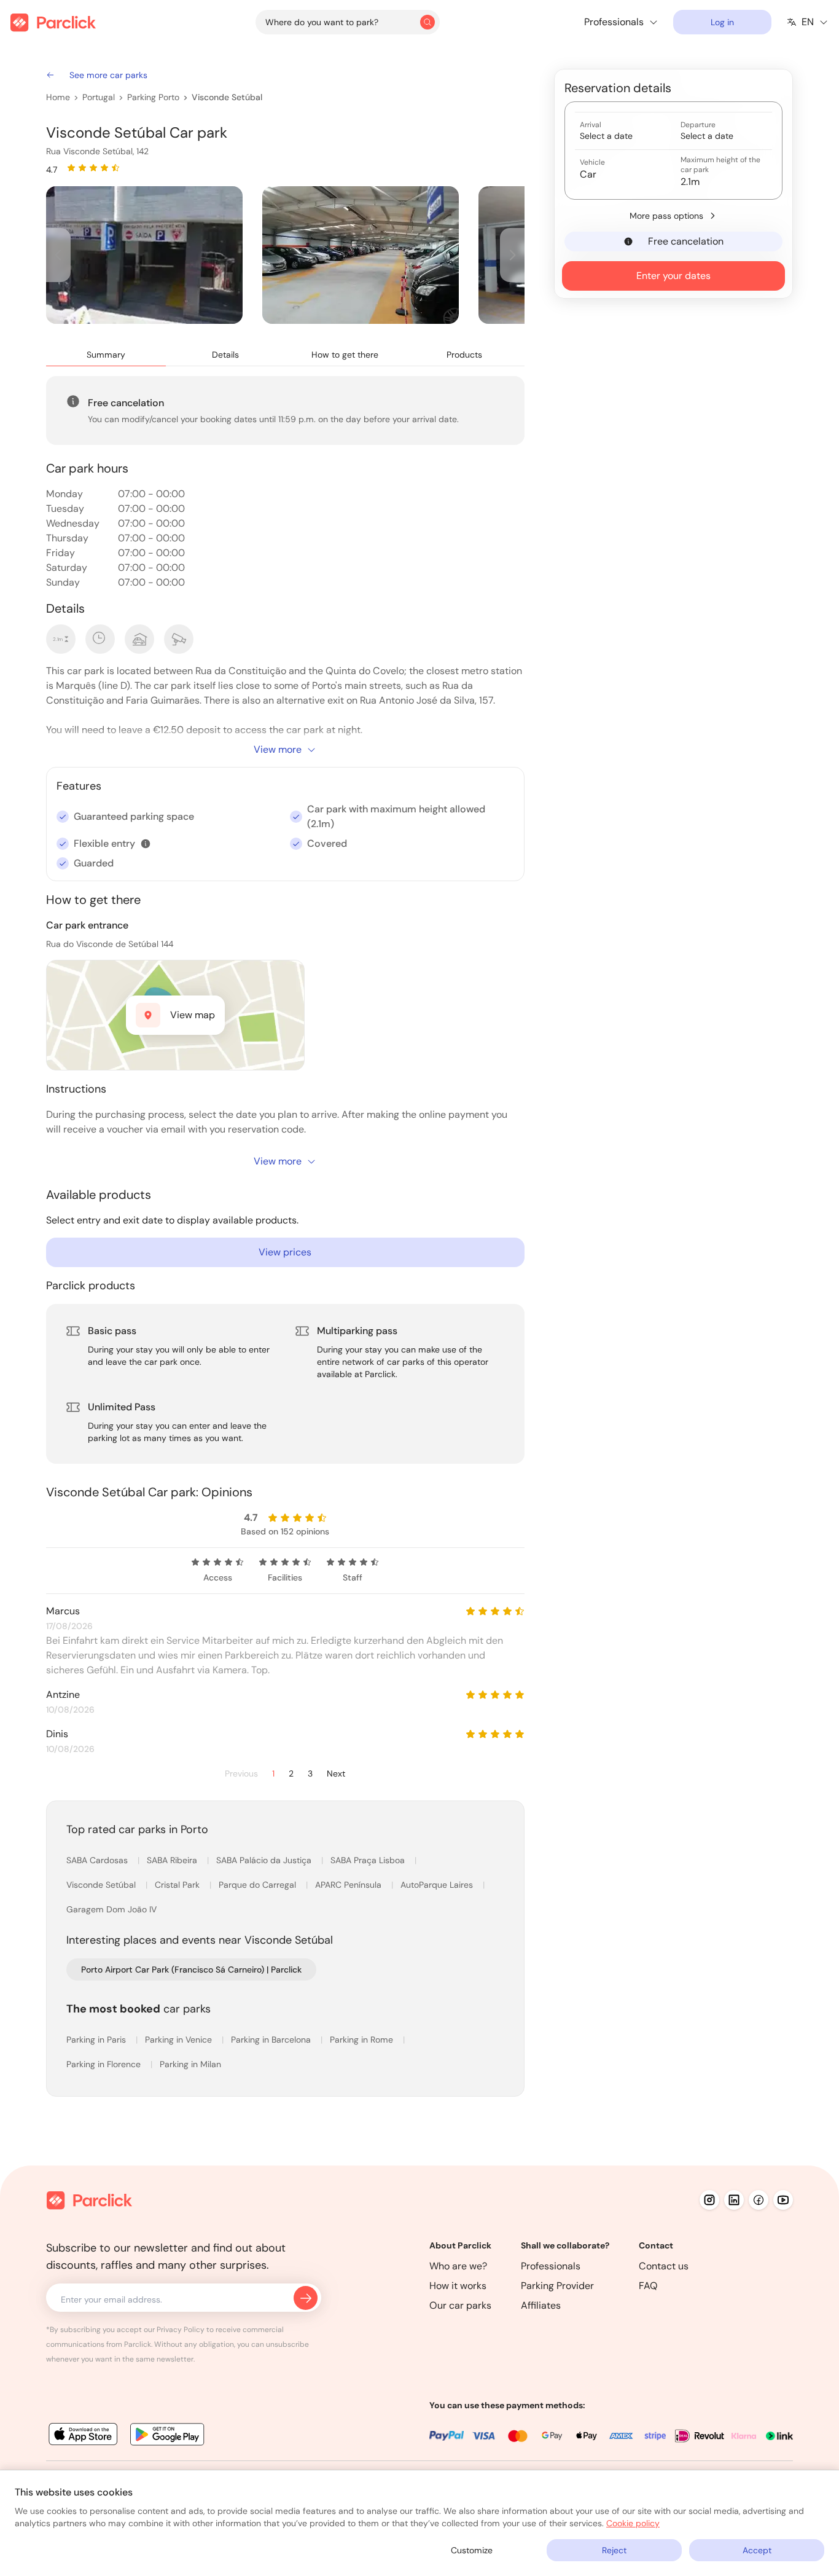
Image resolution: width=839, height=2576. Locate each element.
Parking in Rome (363, 2040)
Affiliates (541, 2305)
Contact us (664, 2266)
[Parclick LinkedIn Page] (734, 2200)
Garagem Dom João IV (111, 1909)
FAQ (648, 2286)
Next (336, 1774)
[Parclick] (53, 22)
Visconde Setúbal (227, 97)
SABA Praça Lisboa (369, 1860)
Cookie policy (633, 2523)
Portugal (99, 97)
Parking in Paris (97, 2040)
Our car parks (460, 2305)
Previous (241, 1774)
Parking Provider (557, 2286)
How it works (458, 2286)
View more (278, 749)
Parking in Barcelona (272, 2040)
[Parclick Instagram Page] (709, 2200)
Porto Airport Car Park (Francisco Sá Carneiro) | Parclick (191, 1969)
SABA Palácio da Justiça (265, 1860)
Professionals (551, 2266)
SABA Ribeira (173, 1860)
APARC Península (349, 1885)
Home (58, 97)
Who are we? (458, 2266)
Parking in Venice (180, 2040)
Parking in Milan (190, 2064)
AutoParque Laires (438, 1885)
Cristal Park (178, 1885)
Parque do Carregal (259, 1885)
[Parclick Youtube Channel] (783, 2200)
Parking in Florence (105, 2064)
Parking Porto (153, 97)
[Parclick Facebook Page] (759, 2200)
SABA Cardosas (98, 1860)
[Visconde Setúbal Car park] (144, 255)
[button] (146, 844)
